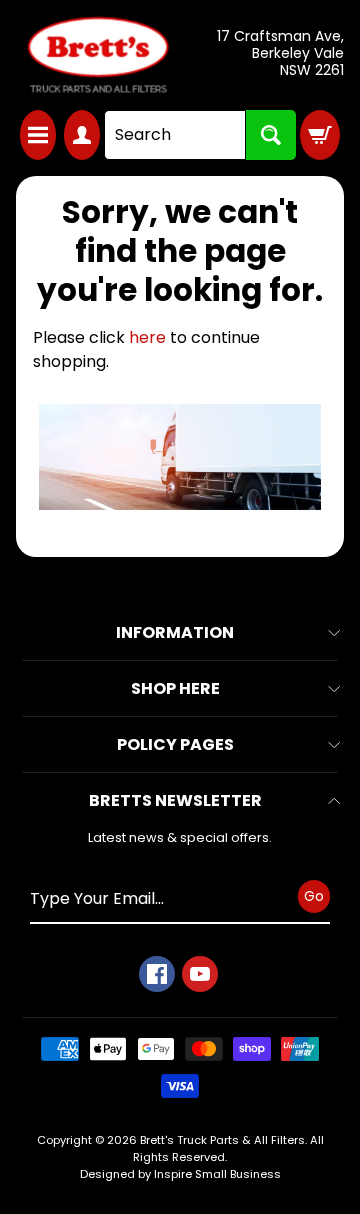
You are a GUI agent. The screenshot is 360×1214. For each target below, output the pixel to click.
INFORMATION (175, 632)
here (147, 337)
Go (314, 896)
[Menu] (38, 135)
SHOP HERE (175, 688)
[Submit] (271, 135)
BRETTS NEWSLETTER (175, 800)
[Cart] (320, 135)
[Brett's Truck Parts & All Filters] (98, 55)
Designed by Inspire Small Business (180, 1174)
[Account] (82, 135)
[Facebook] (157, 974)
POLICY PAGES (175, 744)
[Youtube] (200, 974)
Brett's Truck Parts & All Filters (222, 1140)
